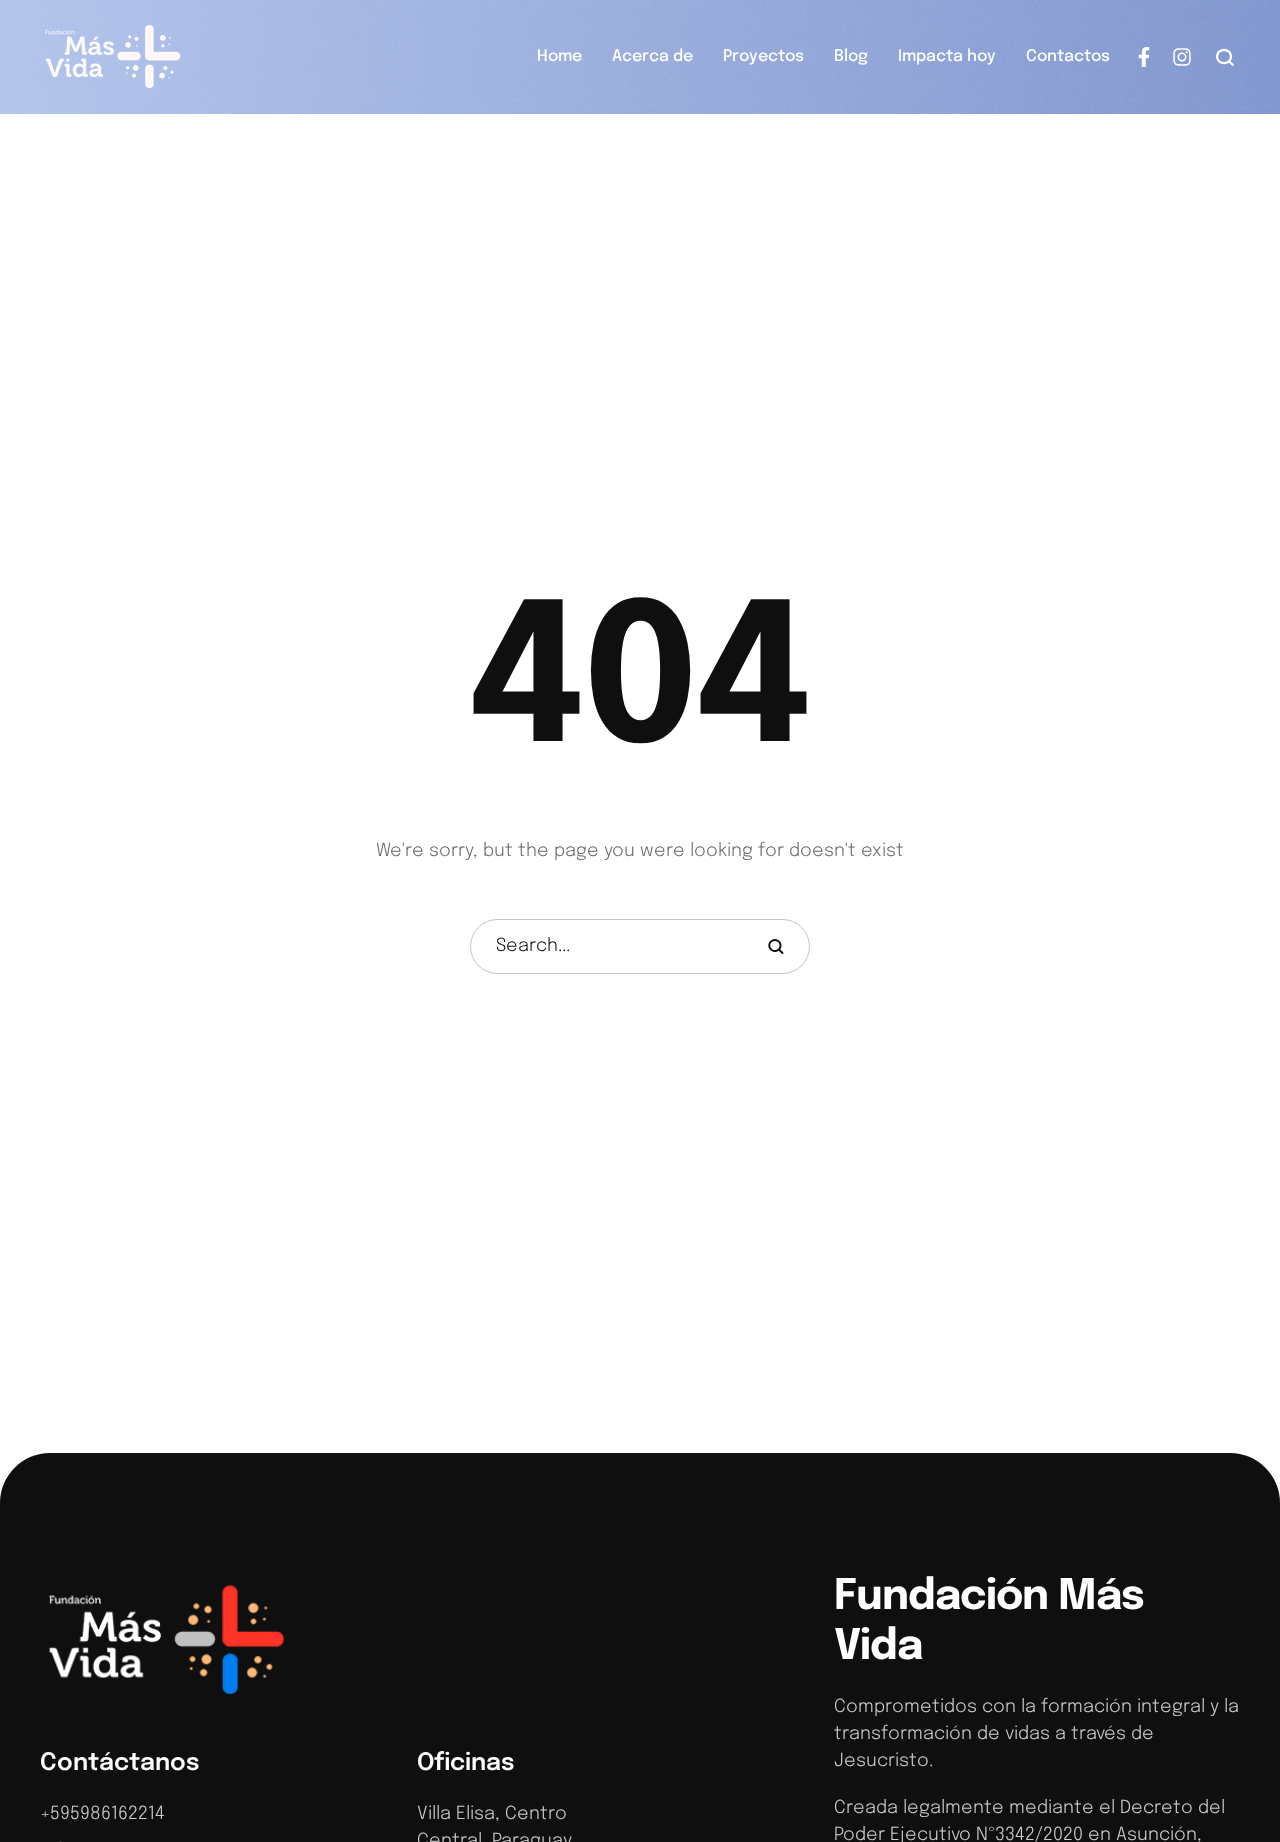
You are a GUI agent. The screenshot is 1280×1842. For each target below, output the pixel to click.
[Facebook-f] (1144, 57)
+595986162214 (102, 1814)
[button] (1225, 57)
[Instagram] (1182, 57)
